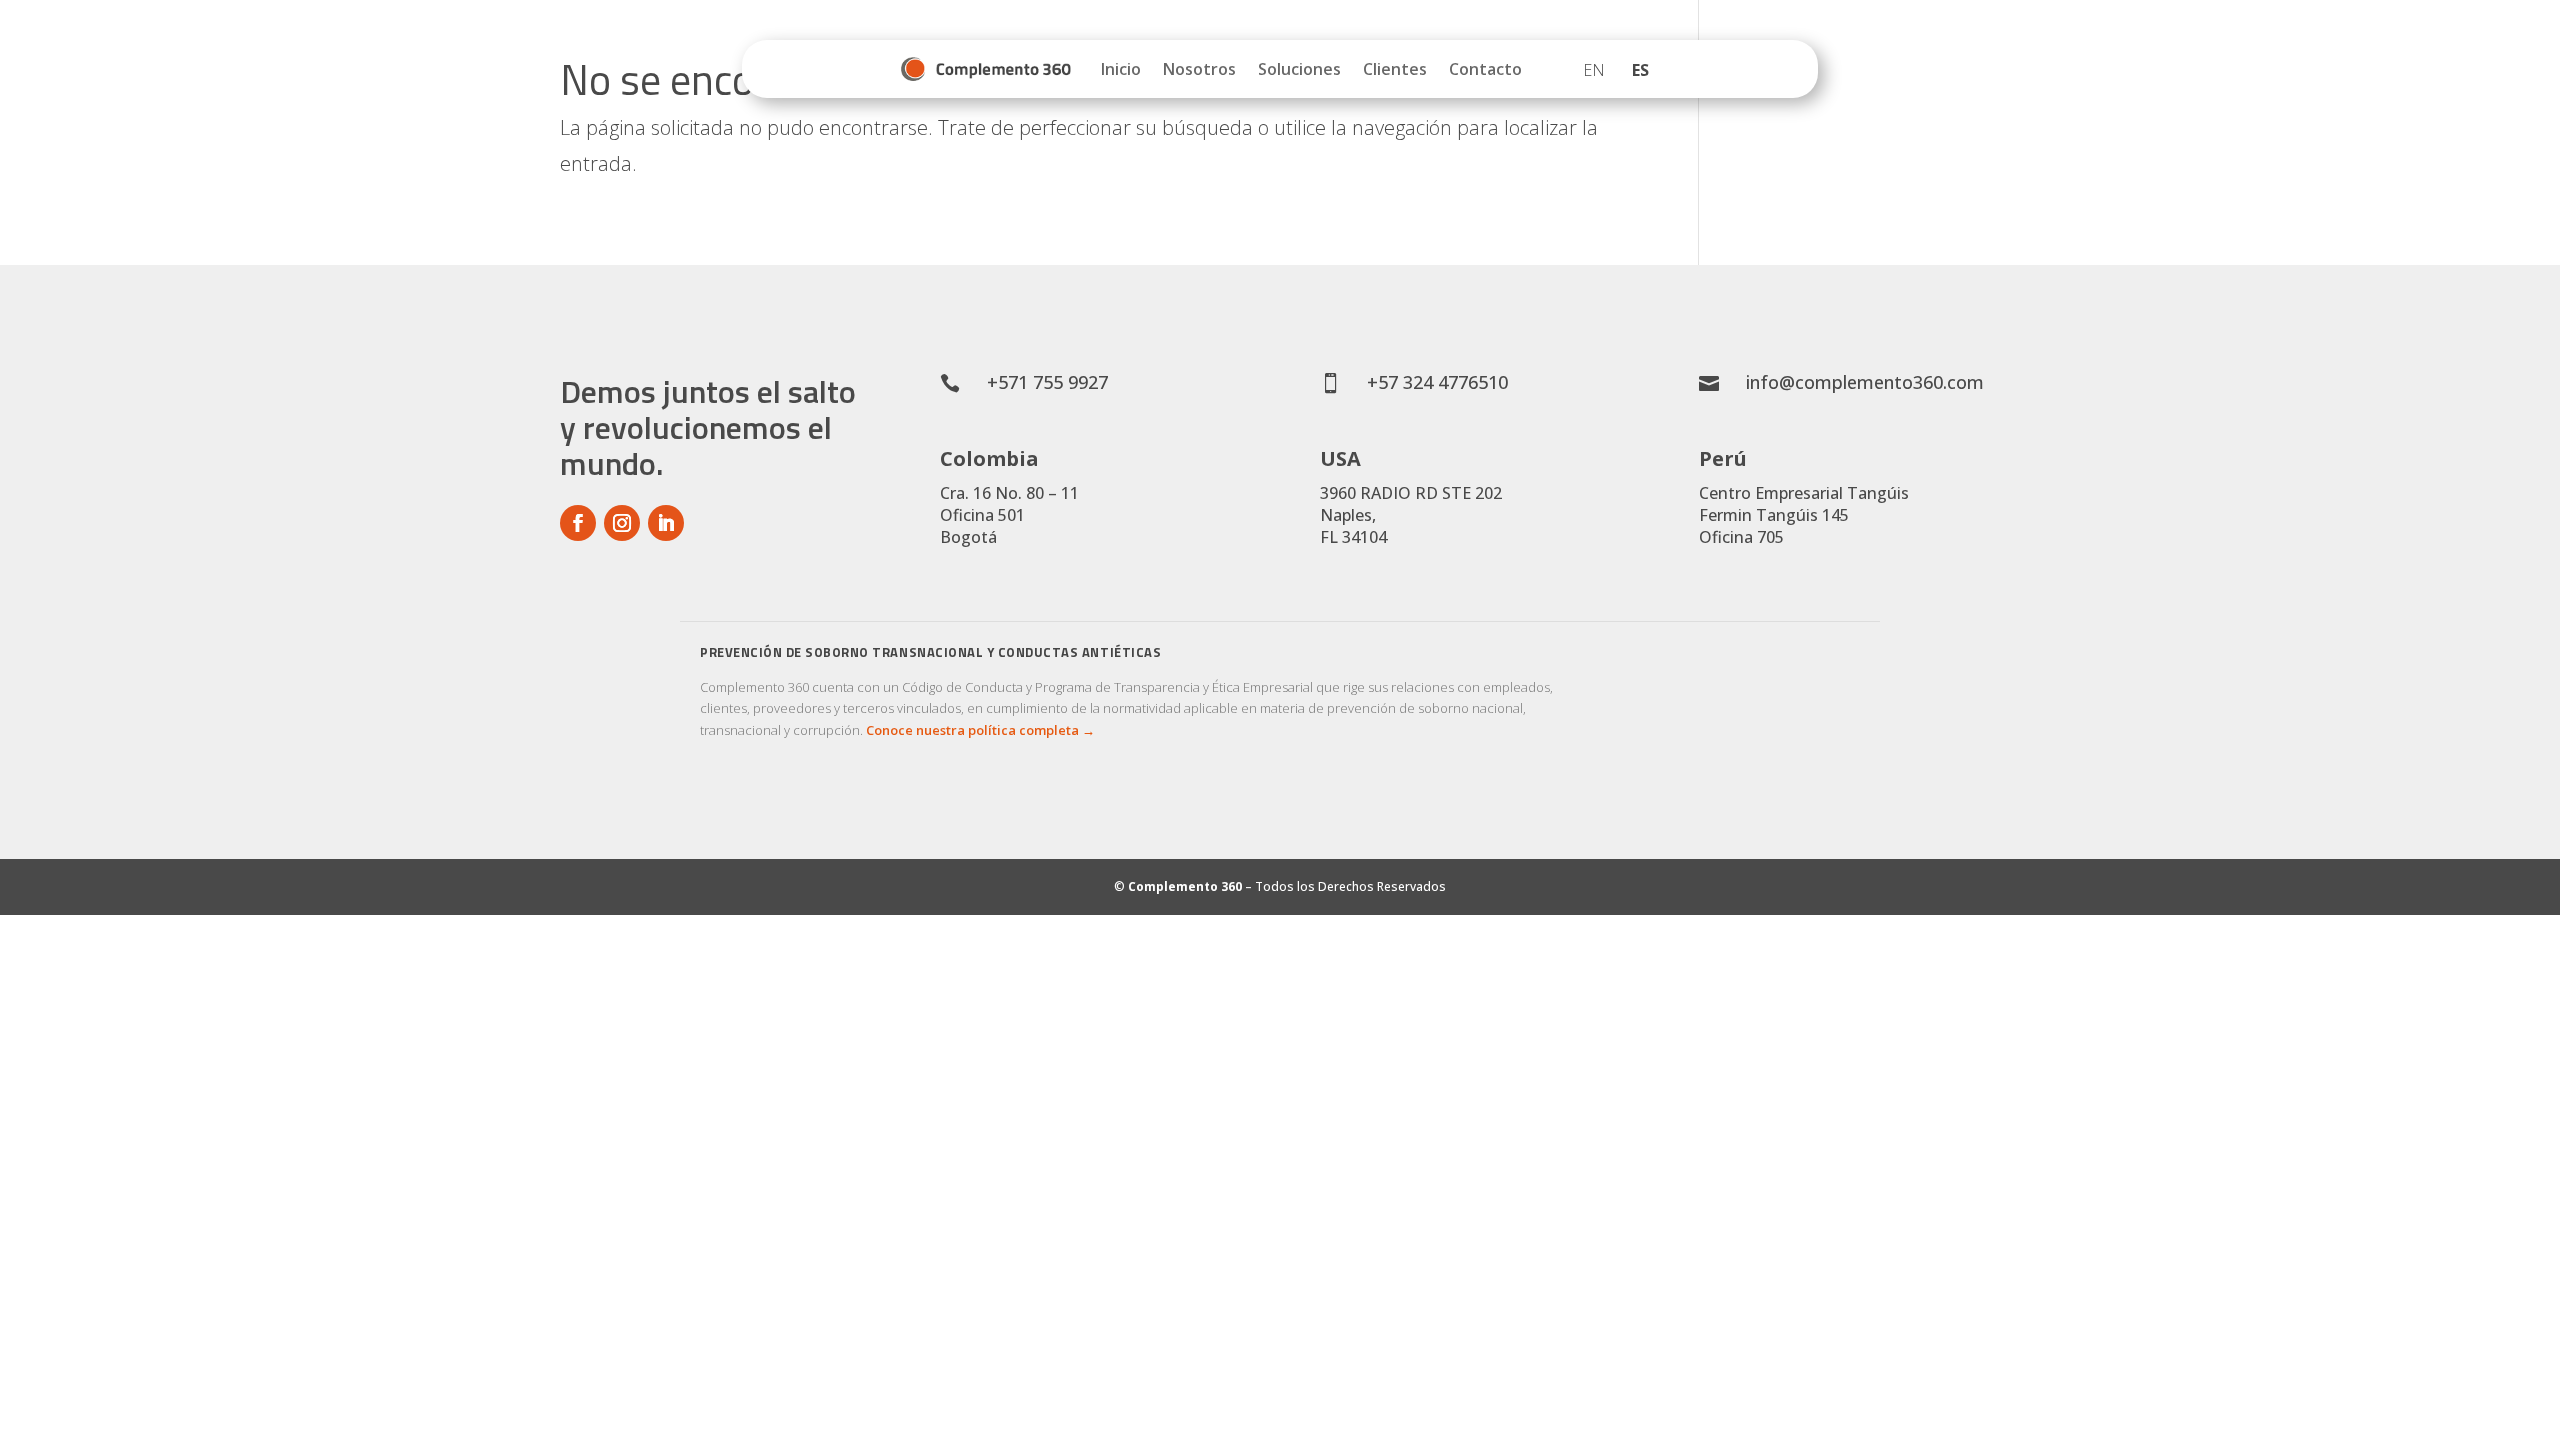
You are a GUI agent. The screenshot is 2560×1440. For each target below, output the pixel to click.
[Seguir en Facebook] (578, 523)
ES (1640, 70)
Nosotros (1199, 69)
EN (1594, 70)
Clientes (1395, 69)
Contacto (1485, 69)
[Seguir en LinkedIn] (666, 523)
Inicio (1121, 69)
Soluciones (1299, 69)
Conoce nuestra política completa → (980, 730)
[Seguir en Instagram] (622, 523)
